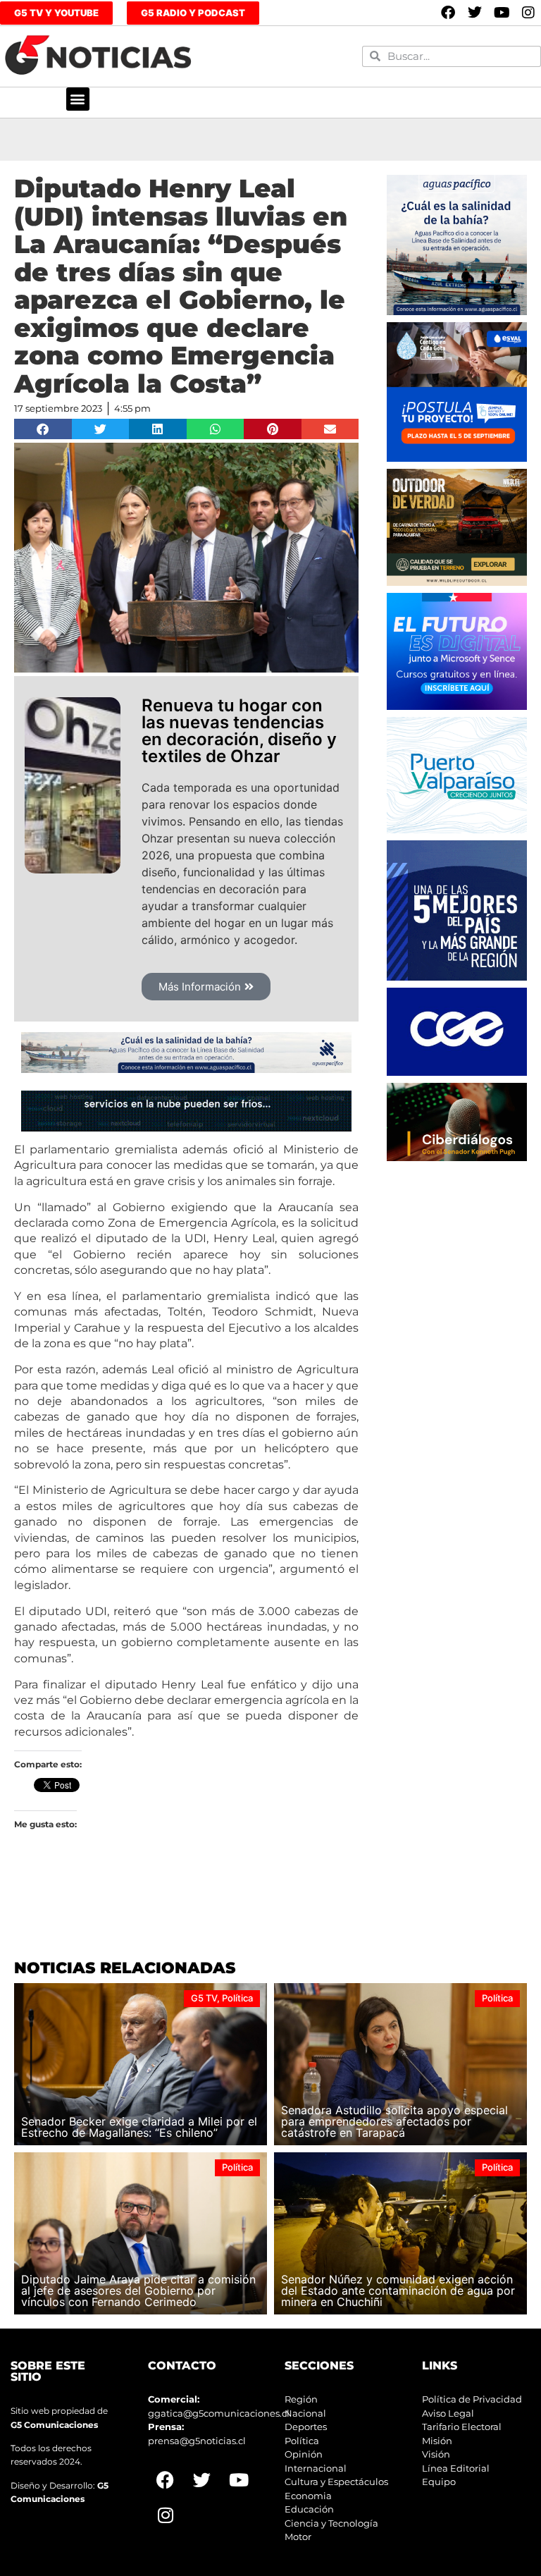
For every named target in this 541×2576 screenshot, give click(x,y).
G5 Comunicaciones (54, 2425)
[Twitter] (475, 13)
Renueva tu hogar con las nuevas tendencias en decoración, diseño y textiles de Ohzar (239, 731)
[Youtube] (502, 13)
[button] (78, 99)
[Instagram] (528, 13)
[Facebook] (448, 13)
